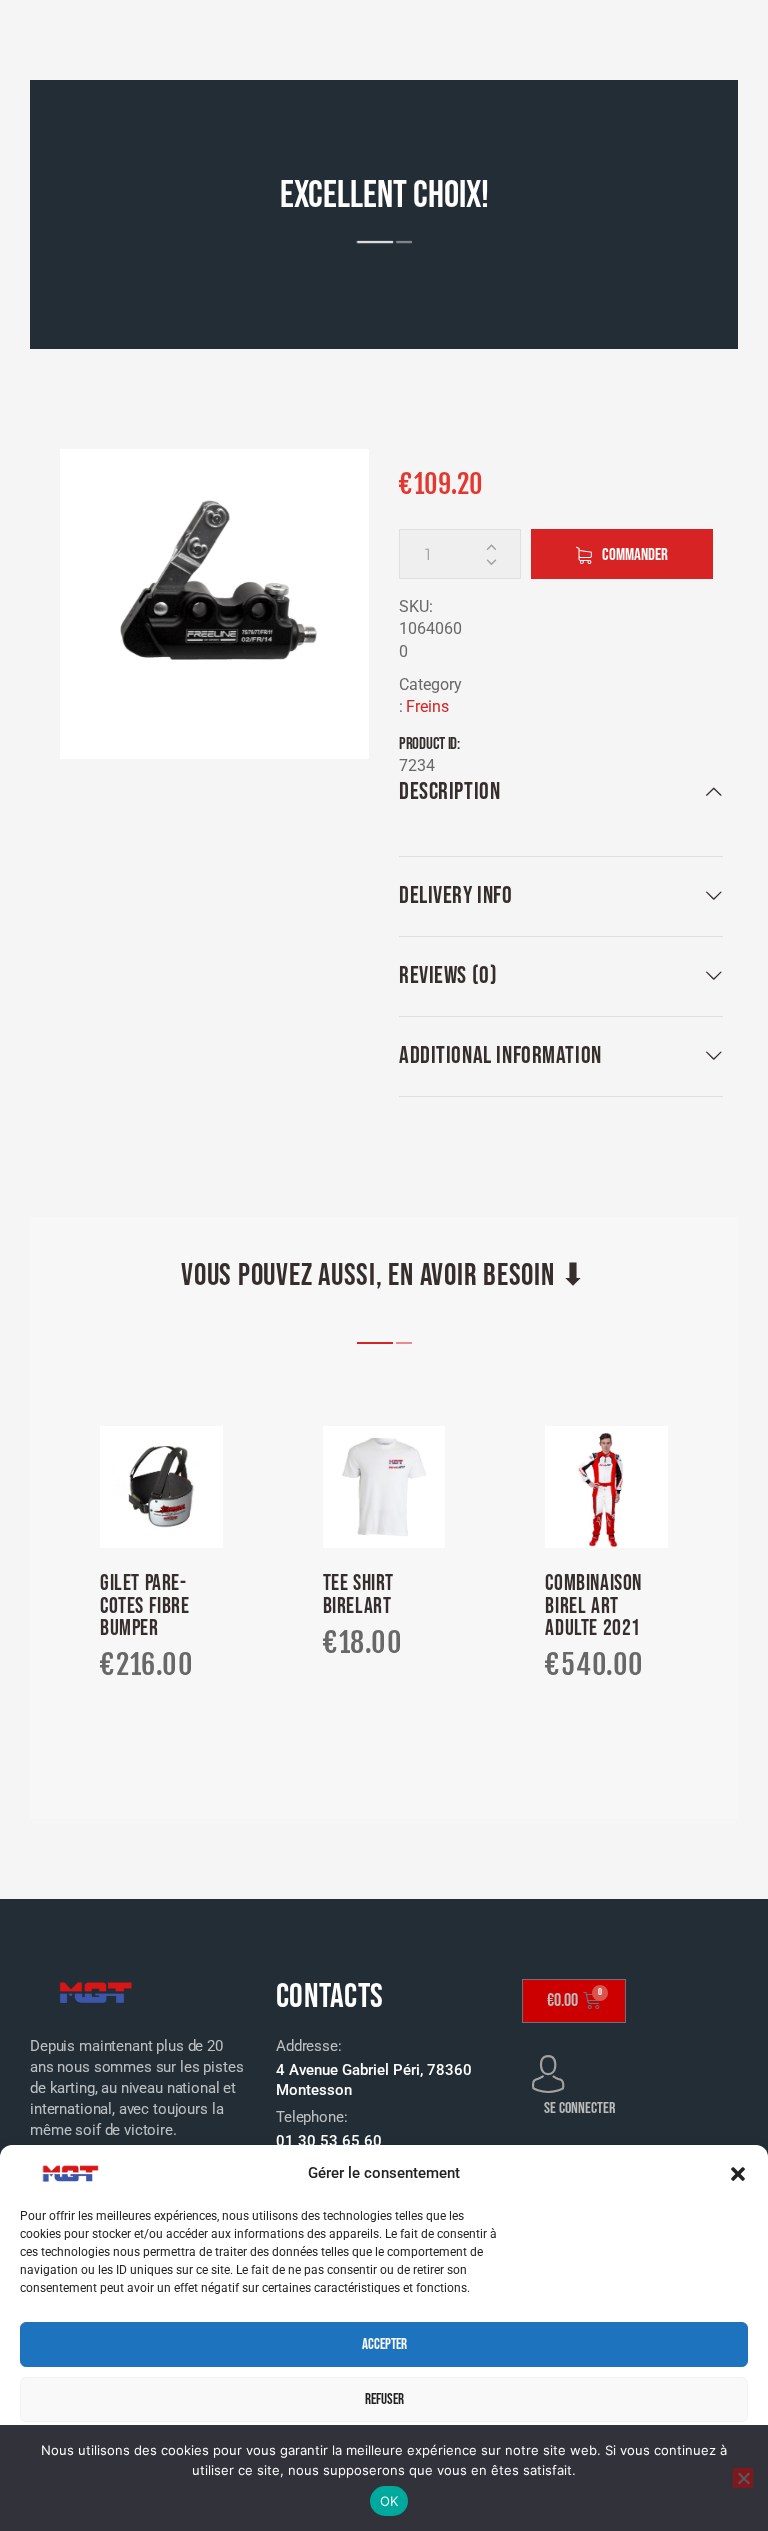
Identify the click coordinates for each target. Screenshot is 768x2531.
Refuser (384, 2399)
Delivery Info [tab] (456, 895)
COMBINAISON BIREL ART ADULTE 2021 (593, 1606)
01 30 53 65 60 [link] (329, 2141)
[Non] (743, 2478)
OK (389, 2501)
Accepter (384, 2344)
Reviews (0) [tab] (448, 975)
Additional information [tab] (500, 1055)
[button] (738, 2174)
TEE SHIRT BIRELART (358, 1595)
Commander (635, 555)
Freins (427, 706)
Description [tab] (449, 792)
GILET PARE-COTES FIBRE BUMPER (145, 1606)
